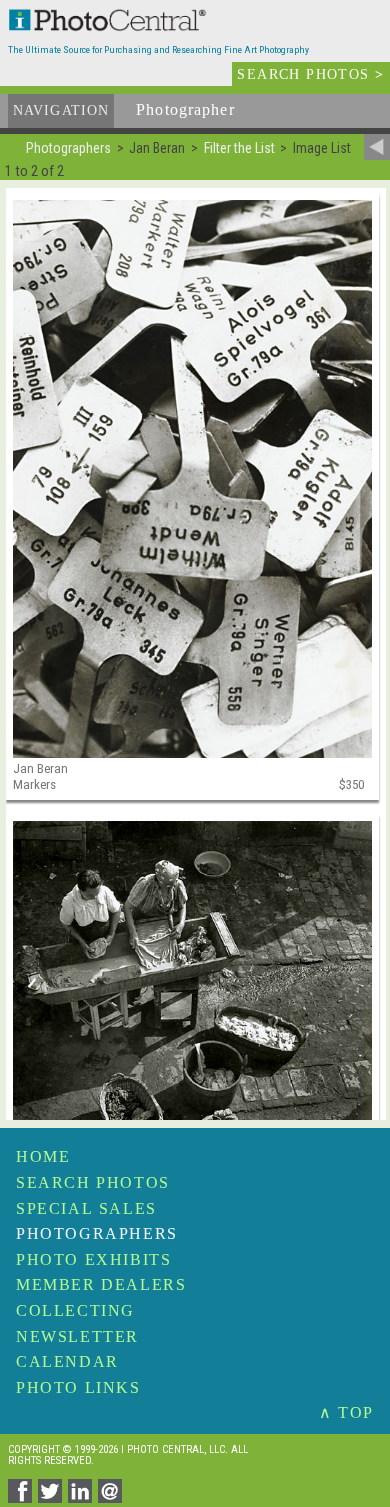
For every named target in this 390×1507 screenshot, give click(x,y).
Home (43, 1156)
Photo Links (78, 1387)
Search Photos (93, 1182)
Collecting (75, 1310)
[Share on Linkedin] (83, 1497)
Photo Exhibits (93, 1259)
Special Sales (86, 1208)
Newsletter (77, 1336)
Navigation (61, 110)
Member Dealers (101, 1284)
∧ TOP (346, 1412)
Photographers (97, 1233)
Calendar (67, 1361)
